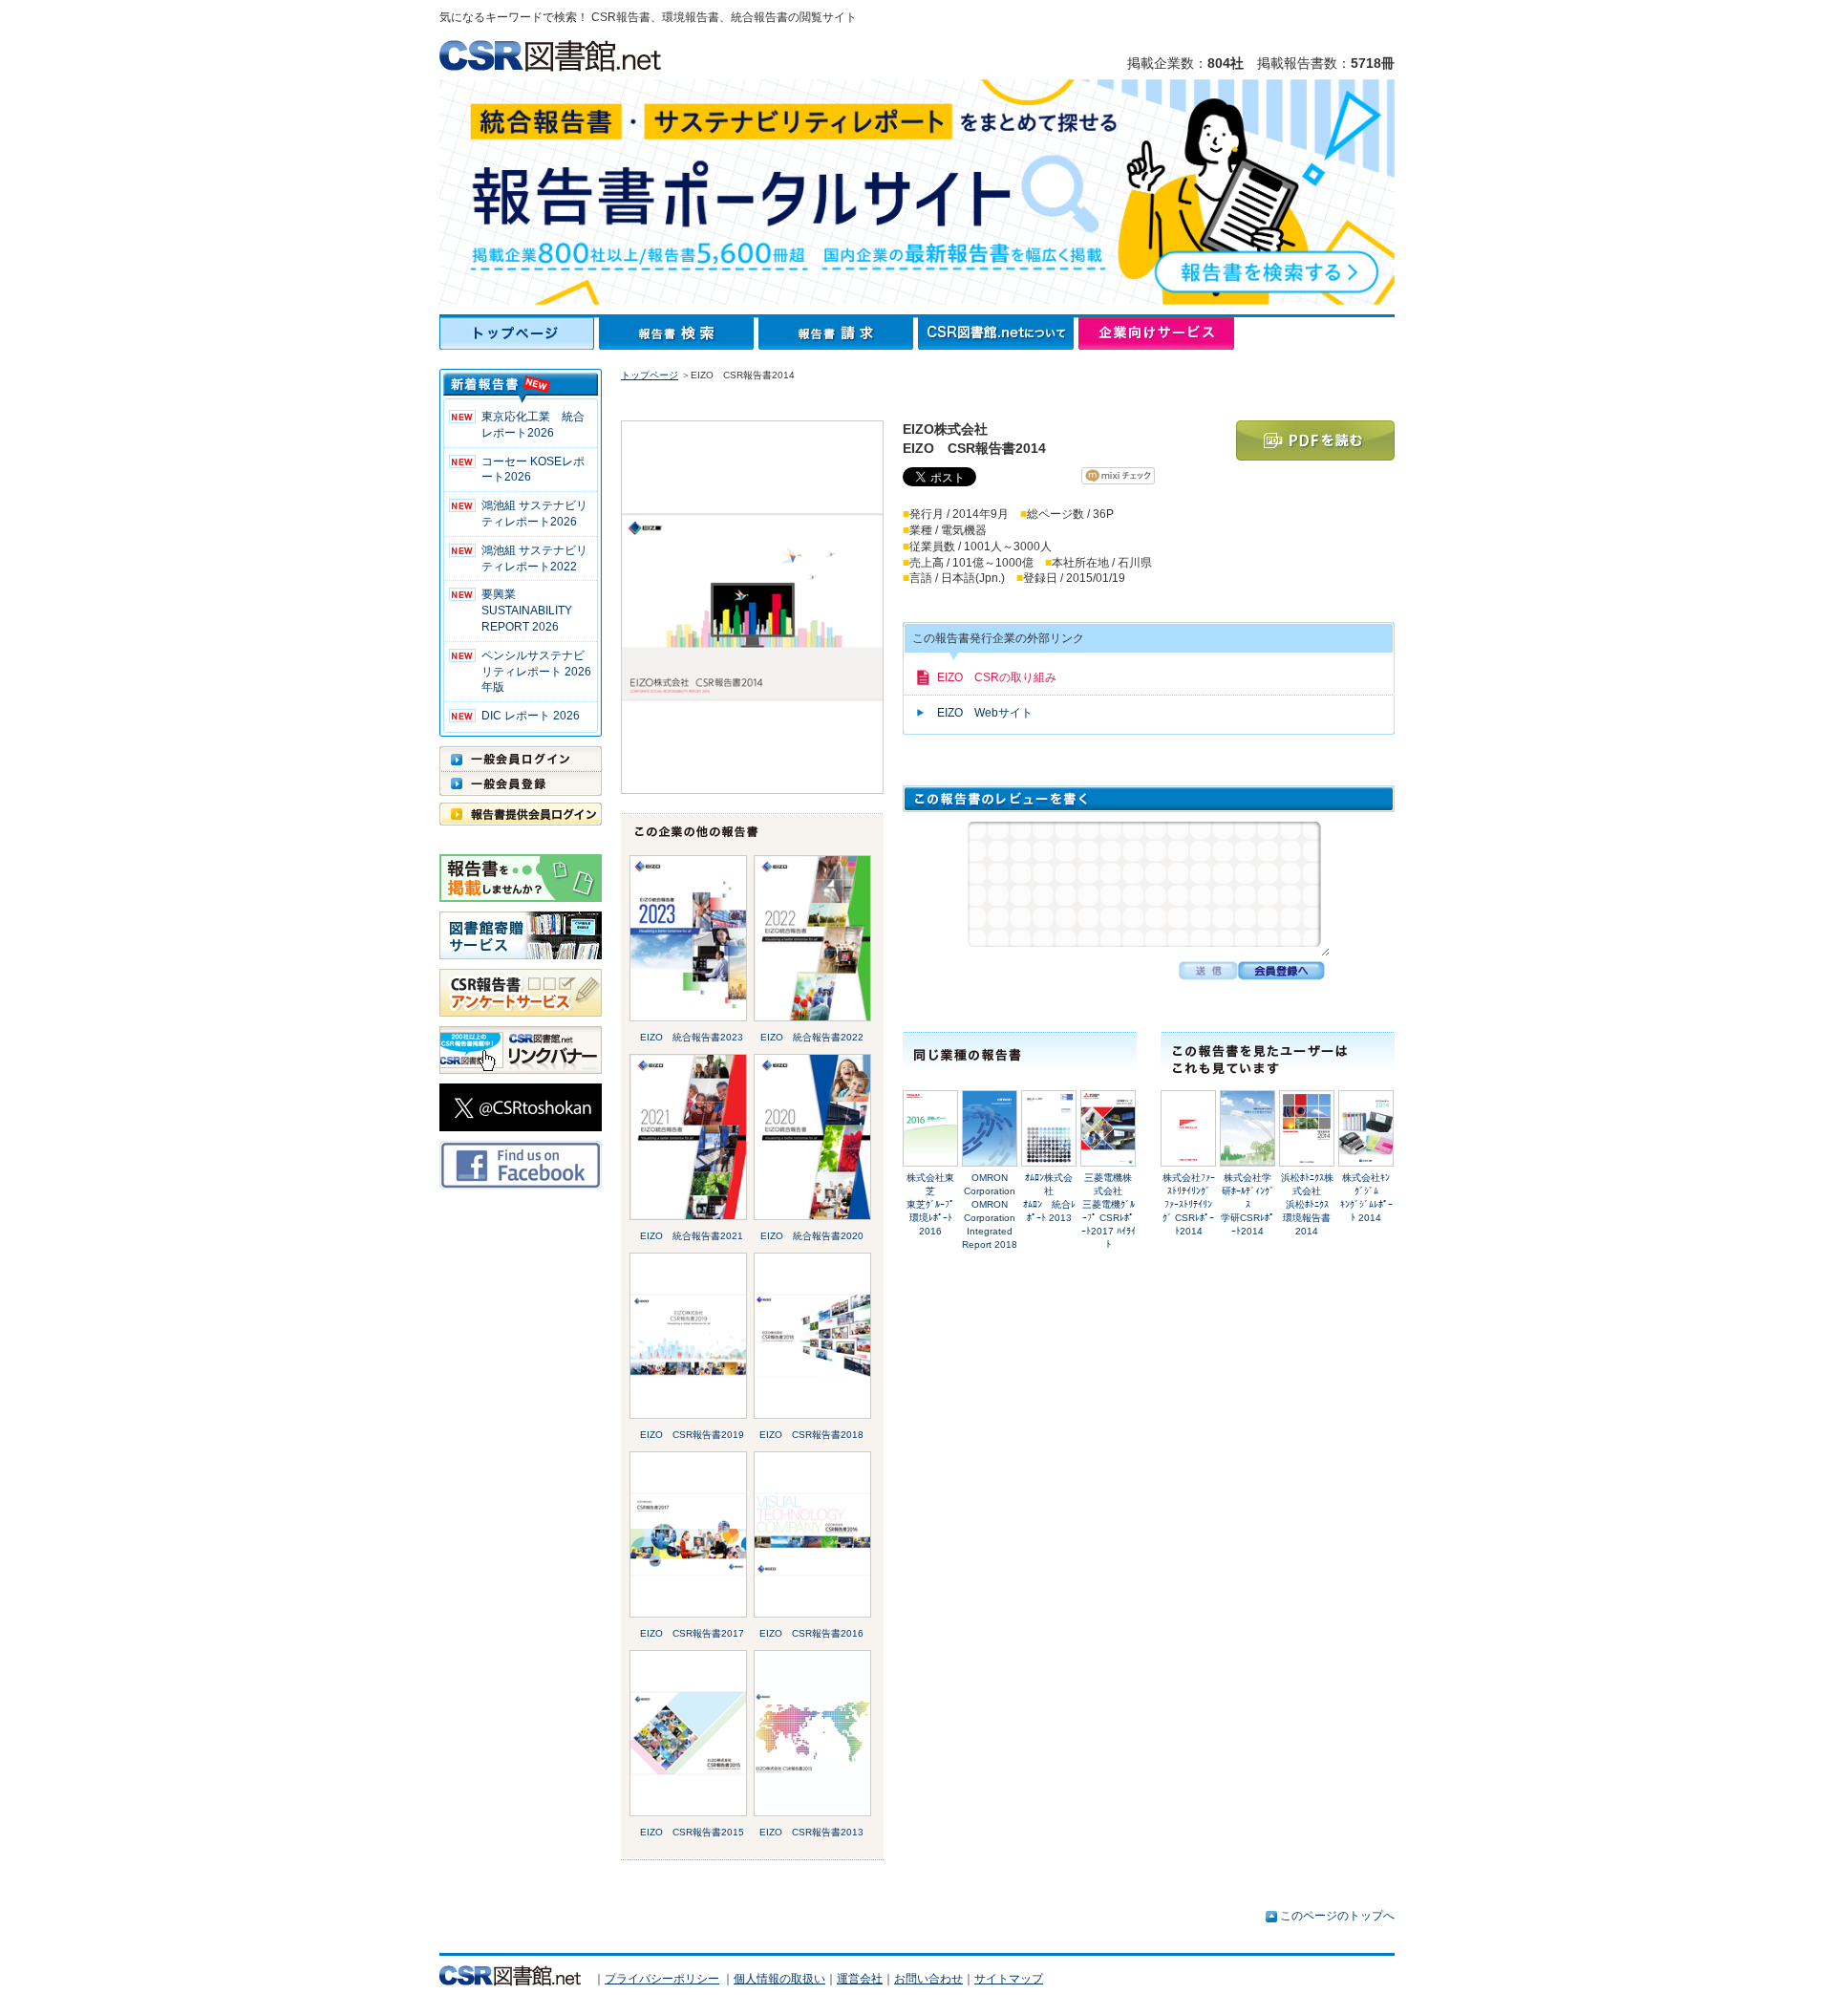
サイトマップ (1009, 1979)
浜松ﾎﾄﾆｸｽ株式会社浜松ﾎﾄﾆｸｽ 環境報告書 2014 (1311, 1204)
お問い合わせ (928, 1979)
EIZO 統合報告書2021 (692, 1236)
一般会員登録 (521, 783)
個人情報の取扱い (779, 1979)
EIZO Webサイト (985, 713)
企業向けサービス (1156, 333)
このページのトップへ (1337, 1916)
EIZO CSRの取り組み (997, 677)
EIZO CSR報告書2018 (811, 1435)
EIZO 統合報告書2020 (812, 1236)
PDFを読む (1315, 440)
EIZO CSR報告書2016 (811, 1633)
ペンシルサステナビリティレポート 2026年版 (536, 672)
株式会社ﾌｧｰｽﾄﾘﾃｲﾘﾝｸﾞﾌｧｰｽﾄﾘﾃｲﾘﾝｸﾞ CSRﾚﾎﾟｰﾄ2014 (1189, 1204)
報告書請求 (838, 333)
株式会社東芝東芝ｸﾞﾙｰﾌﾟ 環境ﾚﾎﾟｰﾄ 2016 (935, 1204)
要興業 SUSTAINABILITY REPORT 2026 (527, 611)
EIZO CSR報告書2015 (692, 1832)
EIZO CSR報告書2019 (692, 1435)
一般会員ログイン (521, 759)
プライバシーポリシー (662, 1979)
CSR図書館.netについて (998, 333)
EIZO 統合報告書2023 (692, 1037)
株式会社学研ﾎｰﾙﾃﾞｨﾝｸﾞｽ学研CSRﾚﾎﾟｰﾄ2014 (1248, 1204)
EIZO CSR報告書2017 (692, 1633)
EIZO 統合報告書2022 (812, 1037)
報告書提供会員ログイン (521, 814)
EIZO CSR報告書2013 (811, 1832)
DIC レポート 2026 (531, 716)
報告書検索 (679, 333)
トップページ (519, 333)
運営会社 (860, 1979)
